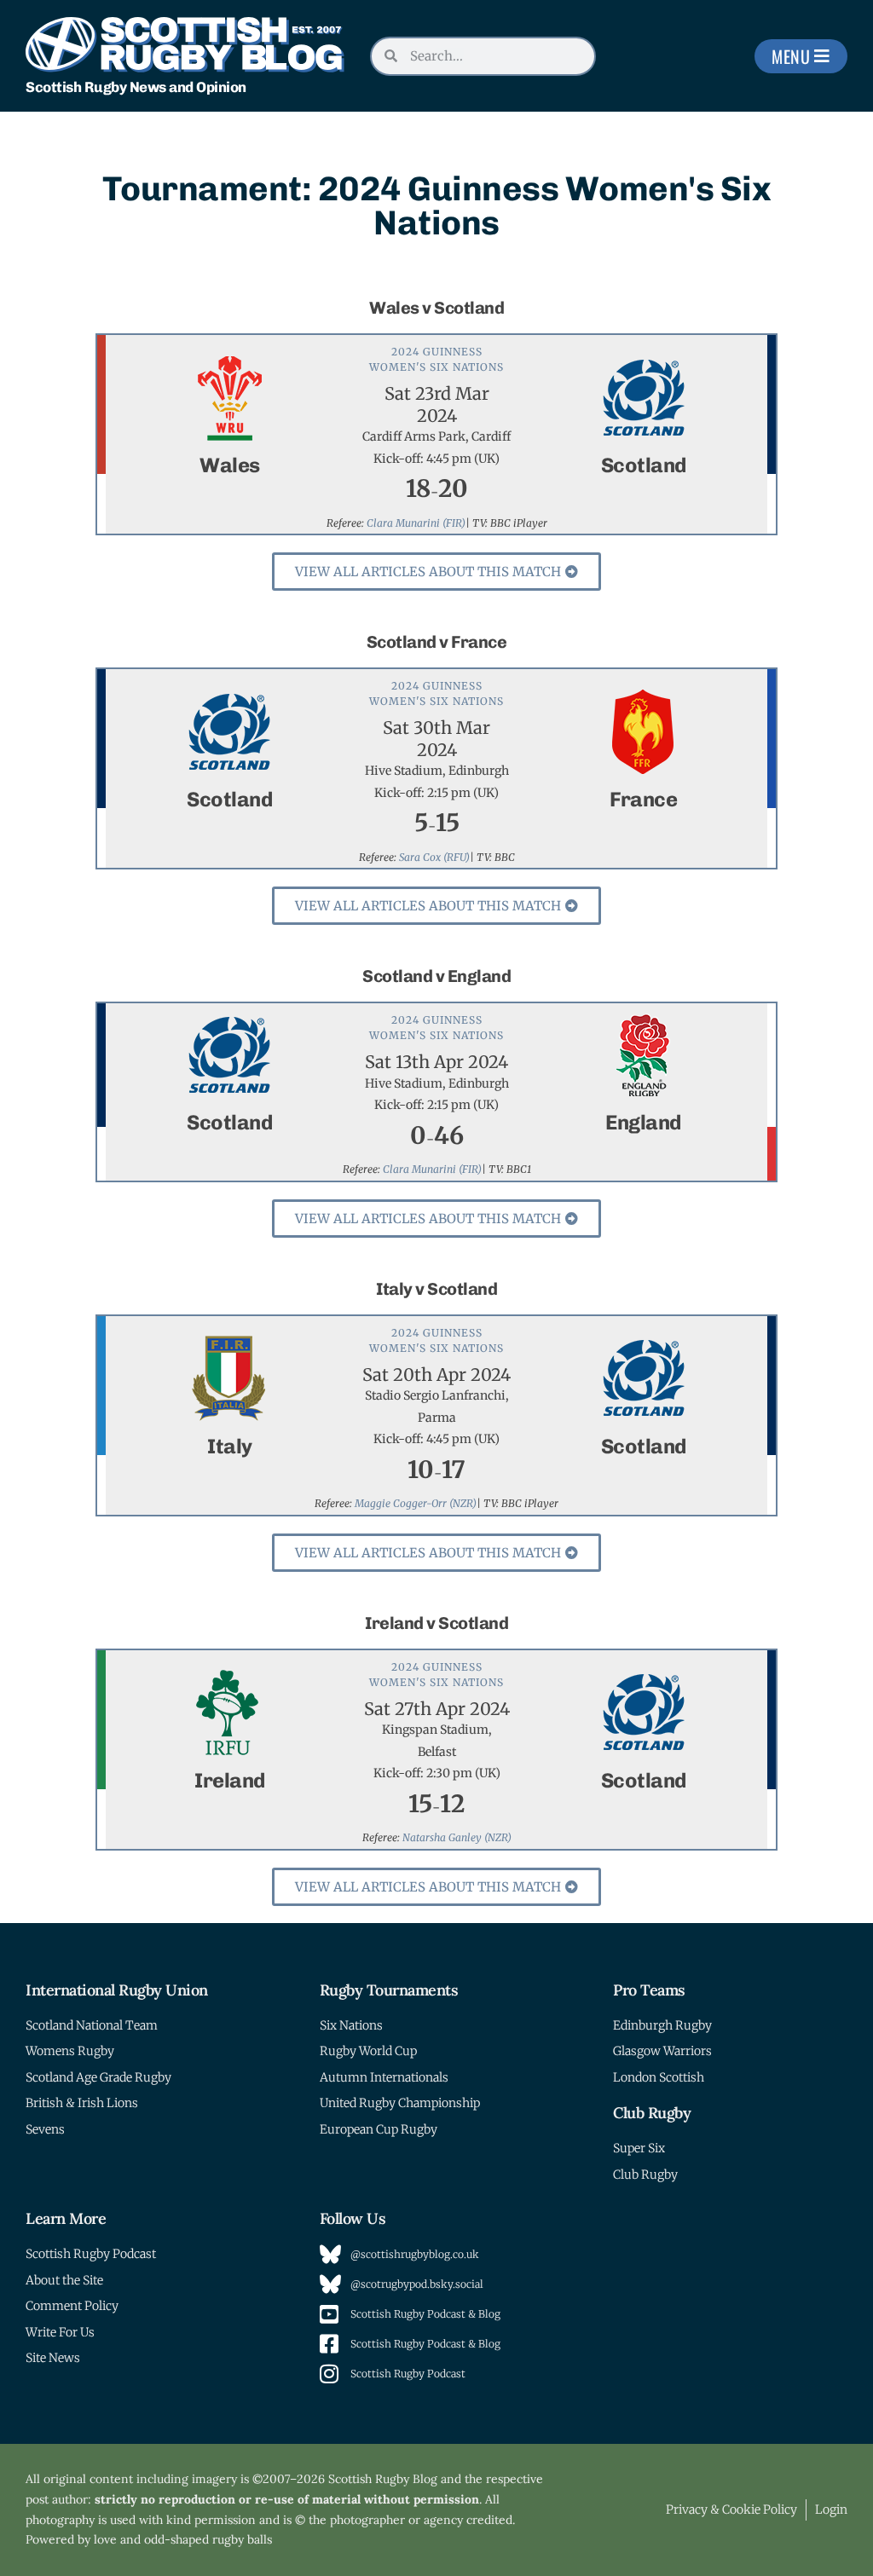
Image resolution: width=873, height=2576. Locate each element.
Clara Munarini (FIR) (416, 523)
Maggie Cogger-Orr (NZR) (416, 1503)
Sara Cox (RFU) (434, 857)
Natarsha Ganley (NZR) (457, 1837)
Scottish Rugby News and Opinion (136, 87)
